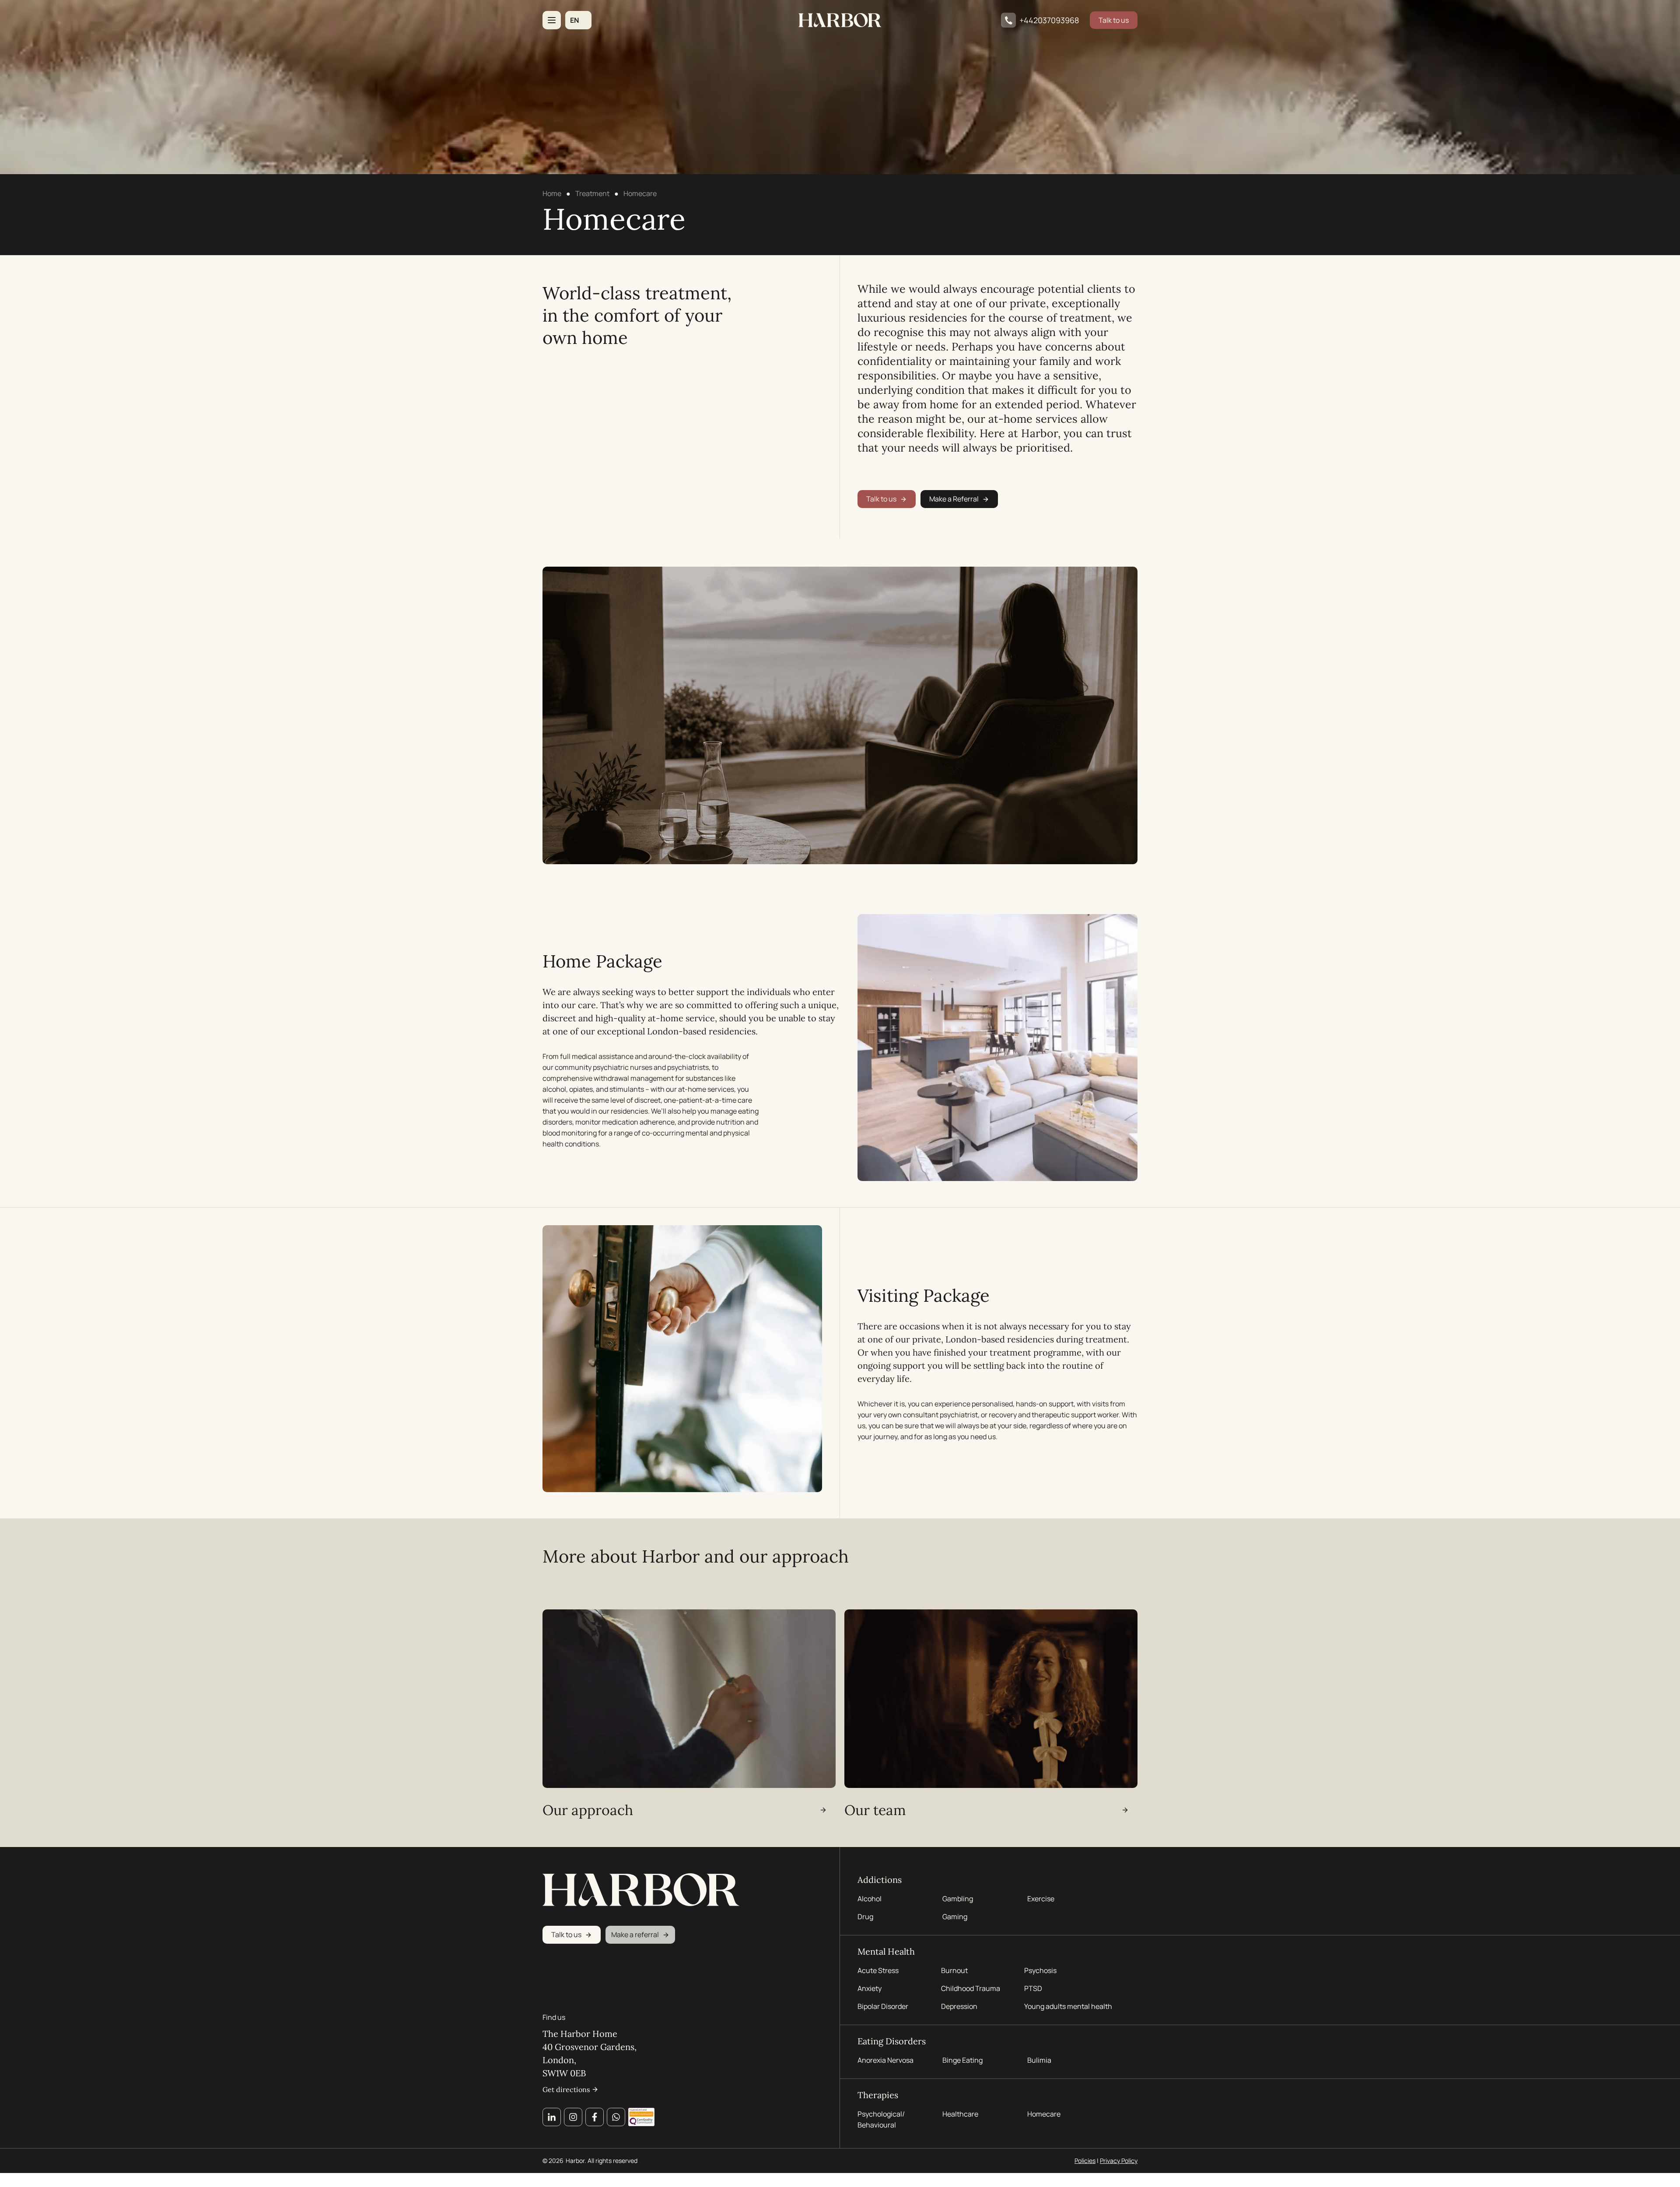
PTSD (1033, 1988)
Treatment (592, 193)
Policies (1085, 2161)
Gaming (955, 1917)
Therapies (878, 2095)
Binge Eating (962, 2060)
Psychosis (1040, 1970)
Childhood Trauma (971, 1988)
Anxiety (870, 1988)
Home (552, 193)
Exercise (1041, 1899)
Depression (959, 2006)
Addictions (880, 1880)
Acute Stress (878, 1970)
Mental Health (886, 1951)
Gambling (958, 1899)
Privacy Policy (1119, 2161)
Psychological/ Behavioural (881, 2119)
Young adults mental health (1068, 2006)
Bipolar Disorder (883, 2006)
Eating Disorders (892, 2041)
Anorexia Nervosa (885, 2060)
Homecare (1044, 2114)
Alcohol (870, 1899)
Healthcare (960, 2114)
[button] (578, 20)
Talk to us (1114, 20)
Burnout (954, 1970)
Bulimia (1039, 2060)
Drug (865, 1917)
